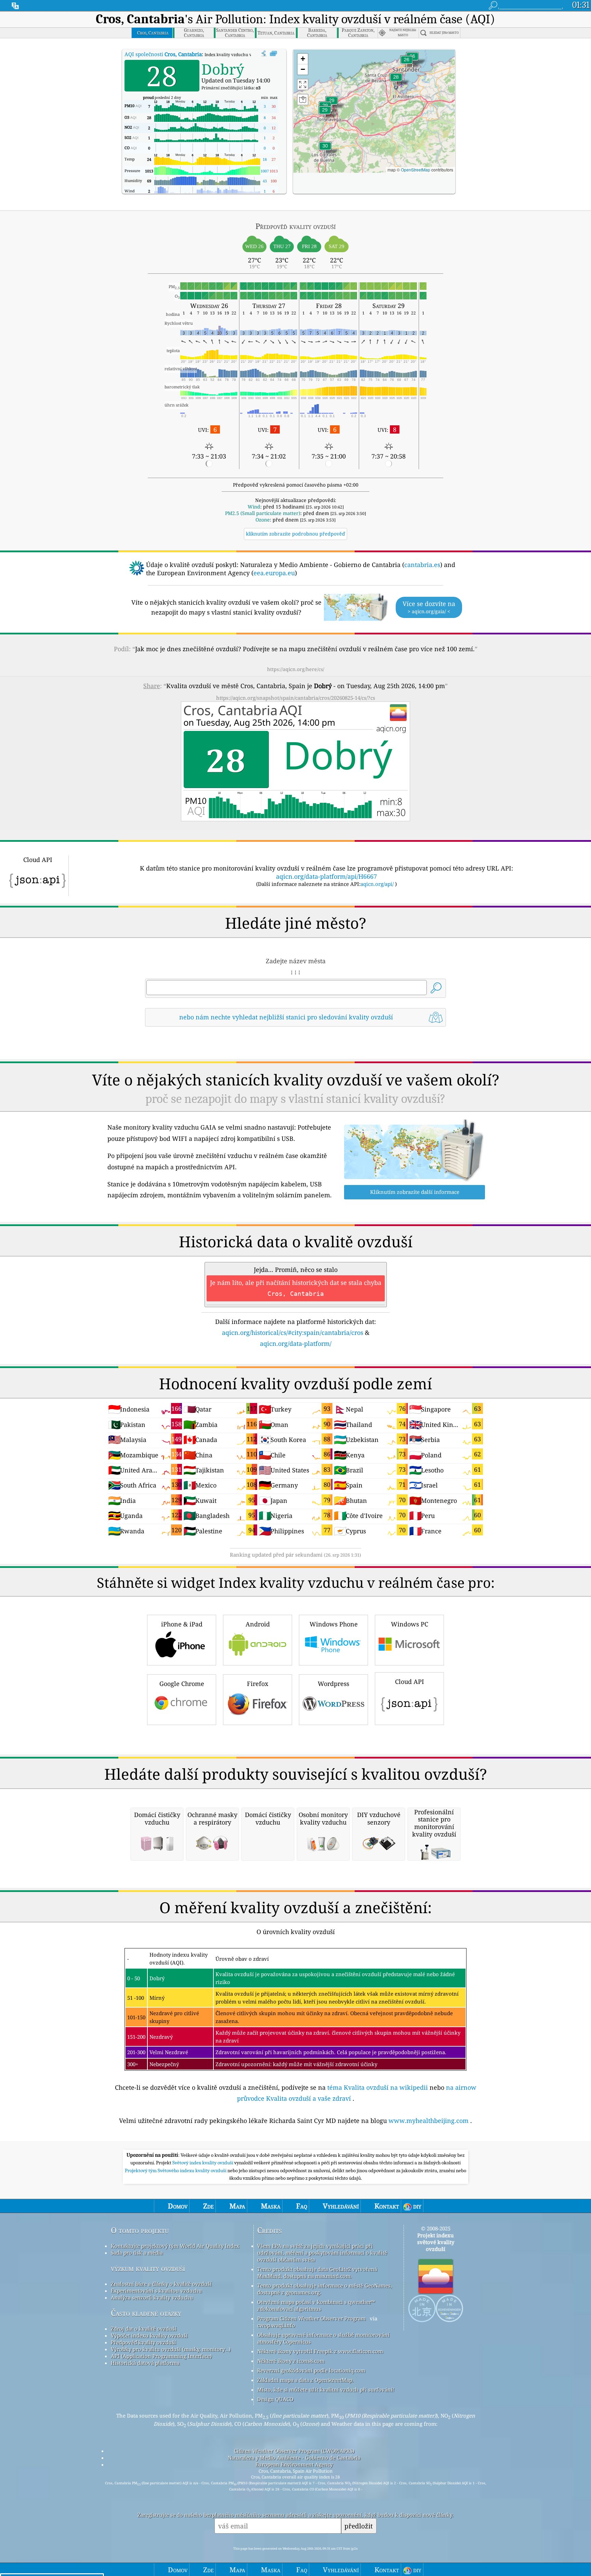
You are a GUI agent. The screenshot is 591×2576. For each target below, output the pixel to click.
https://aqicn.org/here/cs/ (296, 669)
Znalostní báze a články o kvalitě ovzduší (161, 2284)
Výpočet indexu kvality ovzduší (149, 2335)
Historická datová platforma (145, 2363)
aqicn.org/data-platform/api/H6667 (326, 876)
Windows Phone (334, 1624)
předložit (359, 2526)
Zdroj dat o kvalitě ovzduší (144, 2329)
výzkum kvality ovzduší (148, 2268)
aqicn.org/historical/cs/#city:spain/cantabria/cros (293, 1332)
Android (258, 1624)
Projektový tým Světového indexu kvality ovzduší (176, 2171)
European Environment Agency (294, 2464)
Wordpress (333, 1684)
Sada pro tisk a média (137, 2253)
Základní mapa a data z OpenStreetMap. (305, 2380)
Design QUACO (275, 2399)
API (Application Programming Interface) (161, 2356)
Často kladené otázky (146, 2313)
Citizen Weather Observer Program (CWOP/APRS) (294, 2451)
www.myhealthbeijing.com (429, 2121)
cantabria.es (422, 565)
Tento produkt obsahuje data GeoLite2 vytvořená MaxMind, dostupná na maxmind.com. (317, 2272)
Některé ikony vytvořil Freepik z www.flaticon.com (320, 2351)
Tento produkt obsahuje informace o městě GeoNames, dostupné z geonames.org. (325, 2289)
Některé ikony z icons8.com (291, 2361)
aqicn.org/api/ (377, 884)
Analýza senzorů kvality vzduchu (152, 2297)
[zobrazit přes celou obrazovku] (273, 54)
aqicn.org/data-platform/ (296, 1343)
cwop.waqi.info (276, 2325)
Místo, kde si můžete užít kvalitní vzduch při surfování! (326, 2390)
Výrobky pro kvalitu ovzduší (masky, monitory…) (171, 2349)
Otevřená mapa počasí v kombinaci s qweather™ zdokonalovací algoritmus (316, 2305)
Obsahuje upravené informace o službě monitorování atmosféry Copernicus (323, 2338)
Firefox (258, 1684)
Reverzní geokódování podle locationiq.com (311, 2370)
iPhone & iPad (182, 1624)
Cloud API (410, 1682)
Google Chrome (182, 1684)
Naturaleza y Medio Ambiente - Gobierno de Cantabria (294, 2458)
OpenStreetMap (416, 170)
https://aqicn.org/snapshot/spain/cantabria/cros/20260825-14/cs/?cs (296, 698)
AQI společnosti (163, 54)
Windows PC (410, 1624)
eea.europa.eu (274, 573)
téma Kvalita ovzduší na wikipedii (378, 2087)
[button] (325, 150)
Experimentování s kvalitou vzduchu (156, 2291)
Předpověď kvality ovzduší (143, 2342)
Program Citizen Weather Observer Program (311, 2318)
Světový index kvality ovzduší (203, 2163)
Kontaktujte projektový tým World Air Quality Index (175, 2246)
